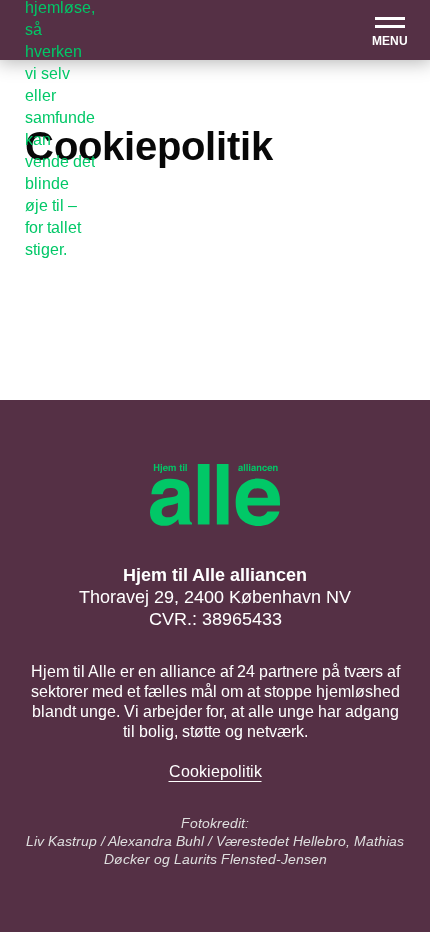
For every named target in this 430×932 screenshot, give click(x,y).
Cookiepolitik (215, 771)
